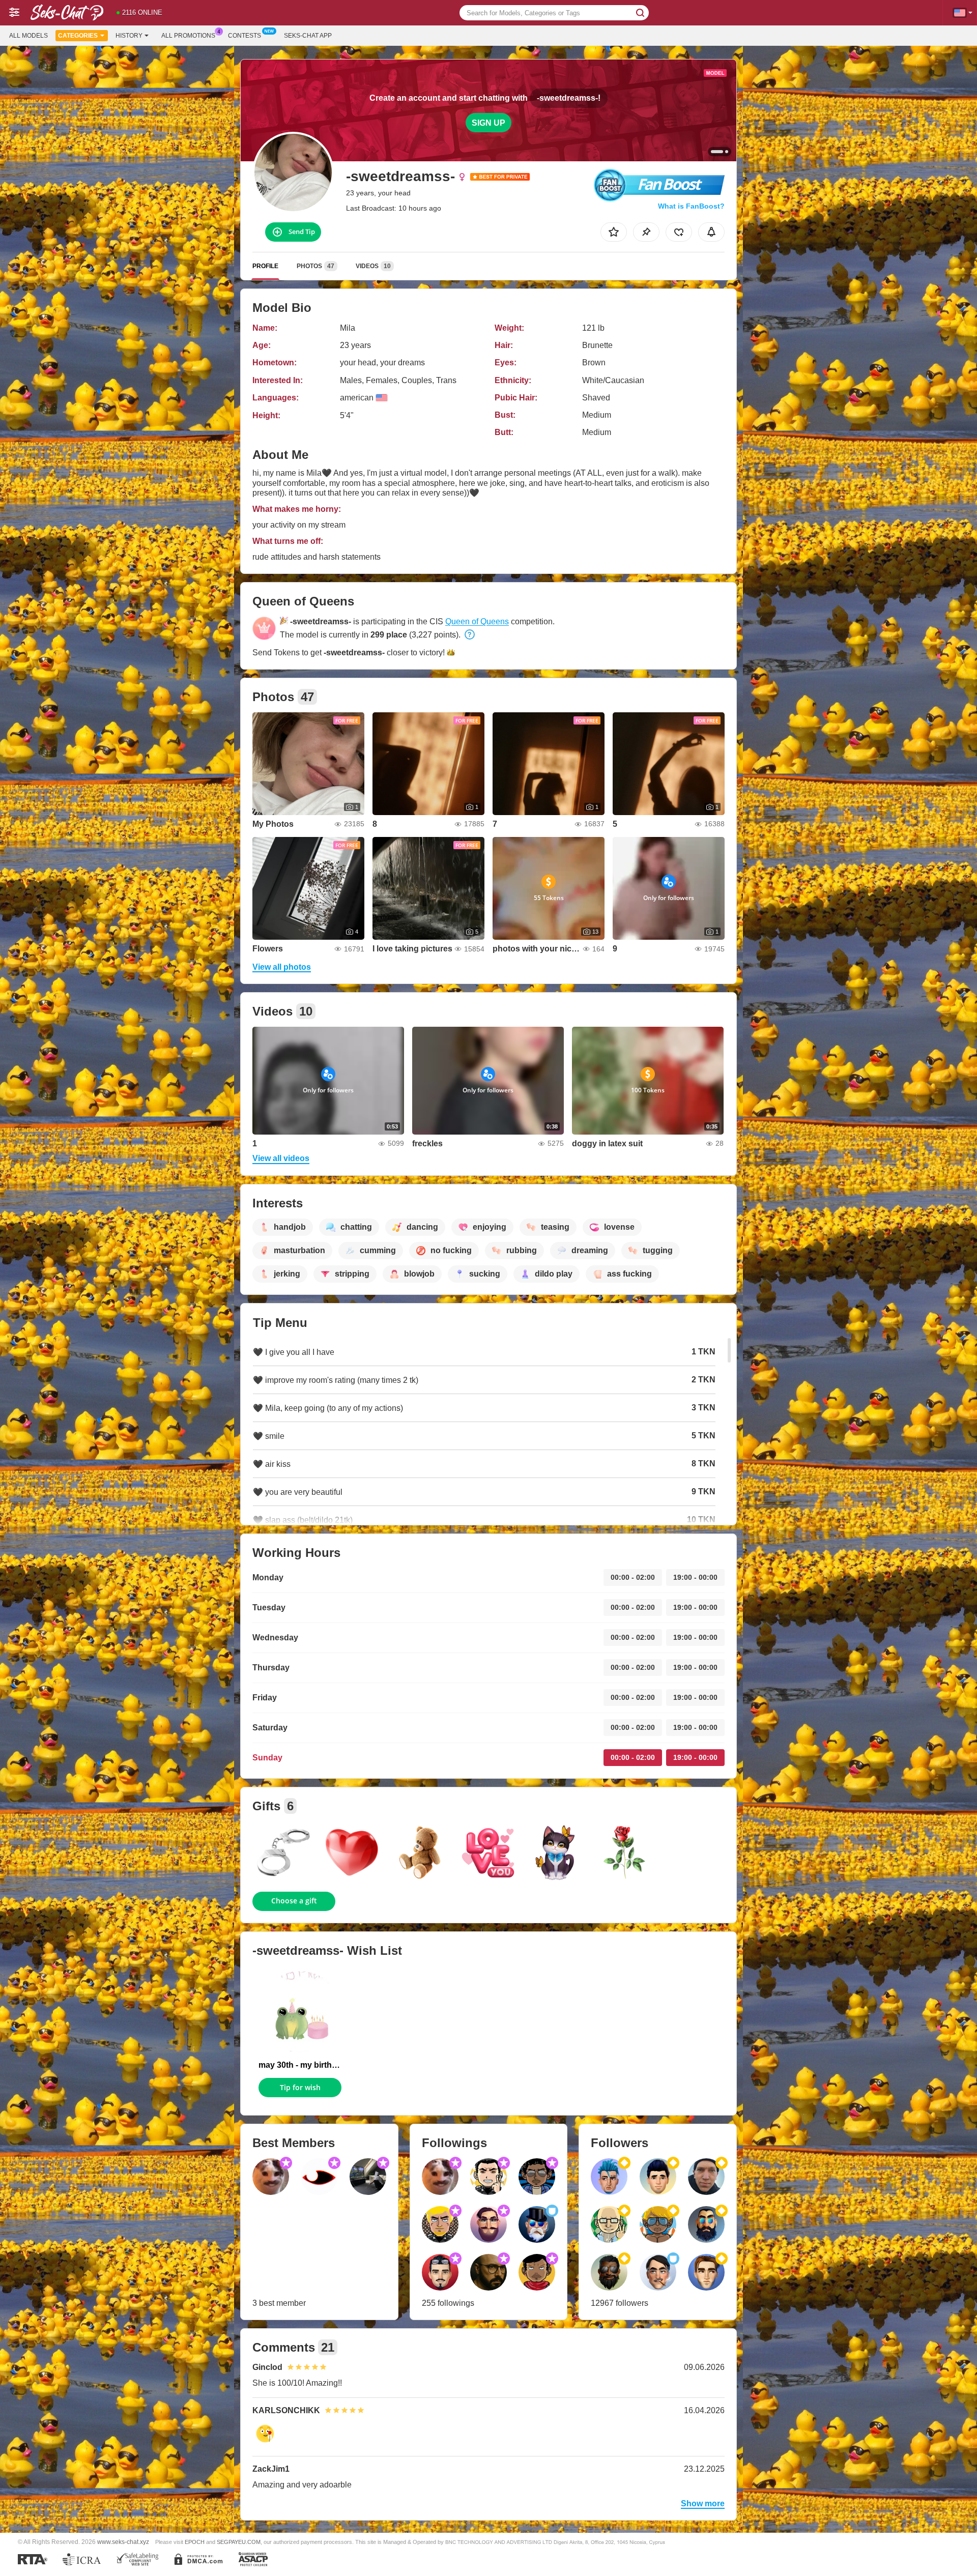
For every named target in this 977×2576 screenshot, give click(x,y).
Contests (245, 36)
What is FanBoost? (691, 206)
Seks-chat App (308, 36)
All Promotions (188, 36)
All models (28, 36)
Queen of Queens (477, 621)
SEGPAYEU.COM (239, 2542)
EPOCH (195, 2542)
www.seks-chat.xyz (123, 2542)
